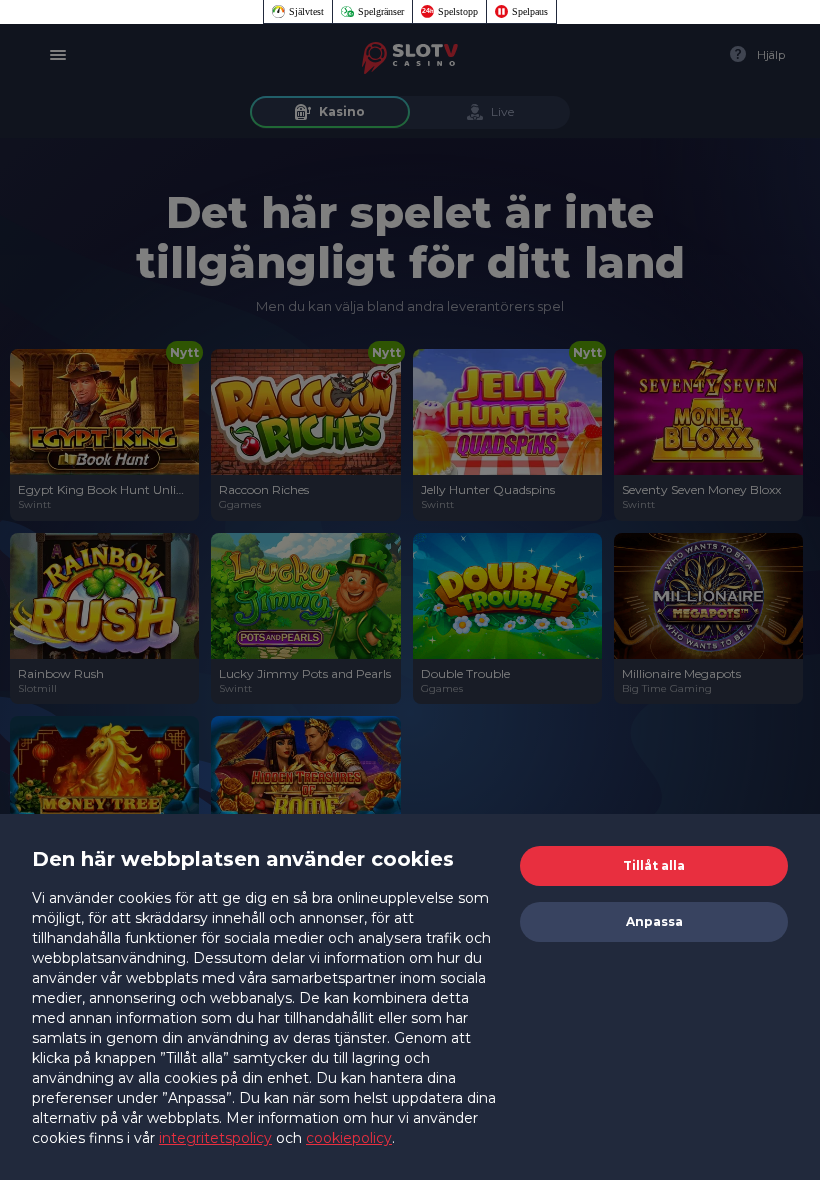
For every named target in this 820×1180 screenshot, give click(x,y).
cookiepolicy (349, 1138)
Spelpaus (530, 11)
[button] (654, 866)
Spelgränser (381, 11)
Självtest (306, 11)
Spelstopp (458, 11)
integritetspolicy (215, 1138)
